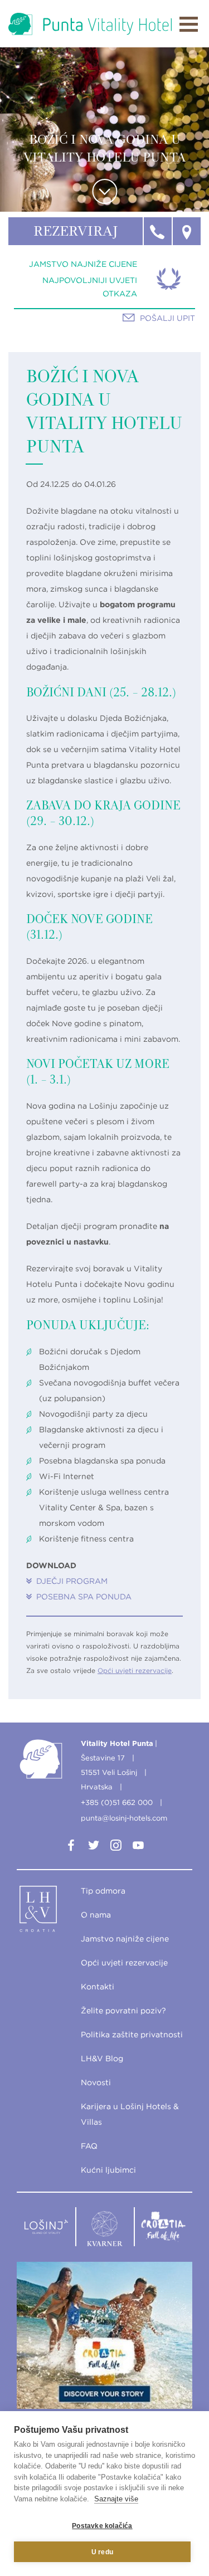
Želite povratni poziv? (123, 2011)
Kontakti (98, 1987)
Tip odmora (103, 1891)
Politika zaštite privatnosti (132, 2035)
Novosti (96, 2082)
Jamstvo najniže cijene (83, 264)
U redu (102, 2552)
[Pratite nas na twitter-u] (94, 1847)
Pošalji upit (167, 318)
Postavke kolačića (102, 2526)
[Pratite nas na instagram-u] (116, 1847)
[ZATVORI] (189, 24)
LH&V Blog (102, 2058)
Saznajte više (116, 2499)
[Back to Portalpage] (46, 1911)
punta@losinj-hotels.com (124, 1818)
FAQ (89, 2146)
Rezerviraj (76, 232)
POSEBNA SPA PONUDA (84, 1597)
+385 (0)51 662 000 (117, 1802)
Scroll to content (104, 191)
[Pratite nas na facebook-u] (71, 1847)
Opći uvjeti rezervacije (135, 1670)
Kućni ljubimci (108, 2170)
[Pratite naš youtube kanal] (138, 1847)
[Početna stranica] (90, 24)
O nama (96, 1915)
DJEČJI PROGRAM (72, 1581)
